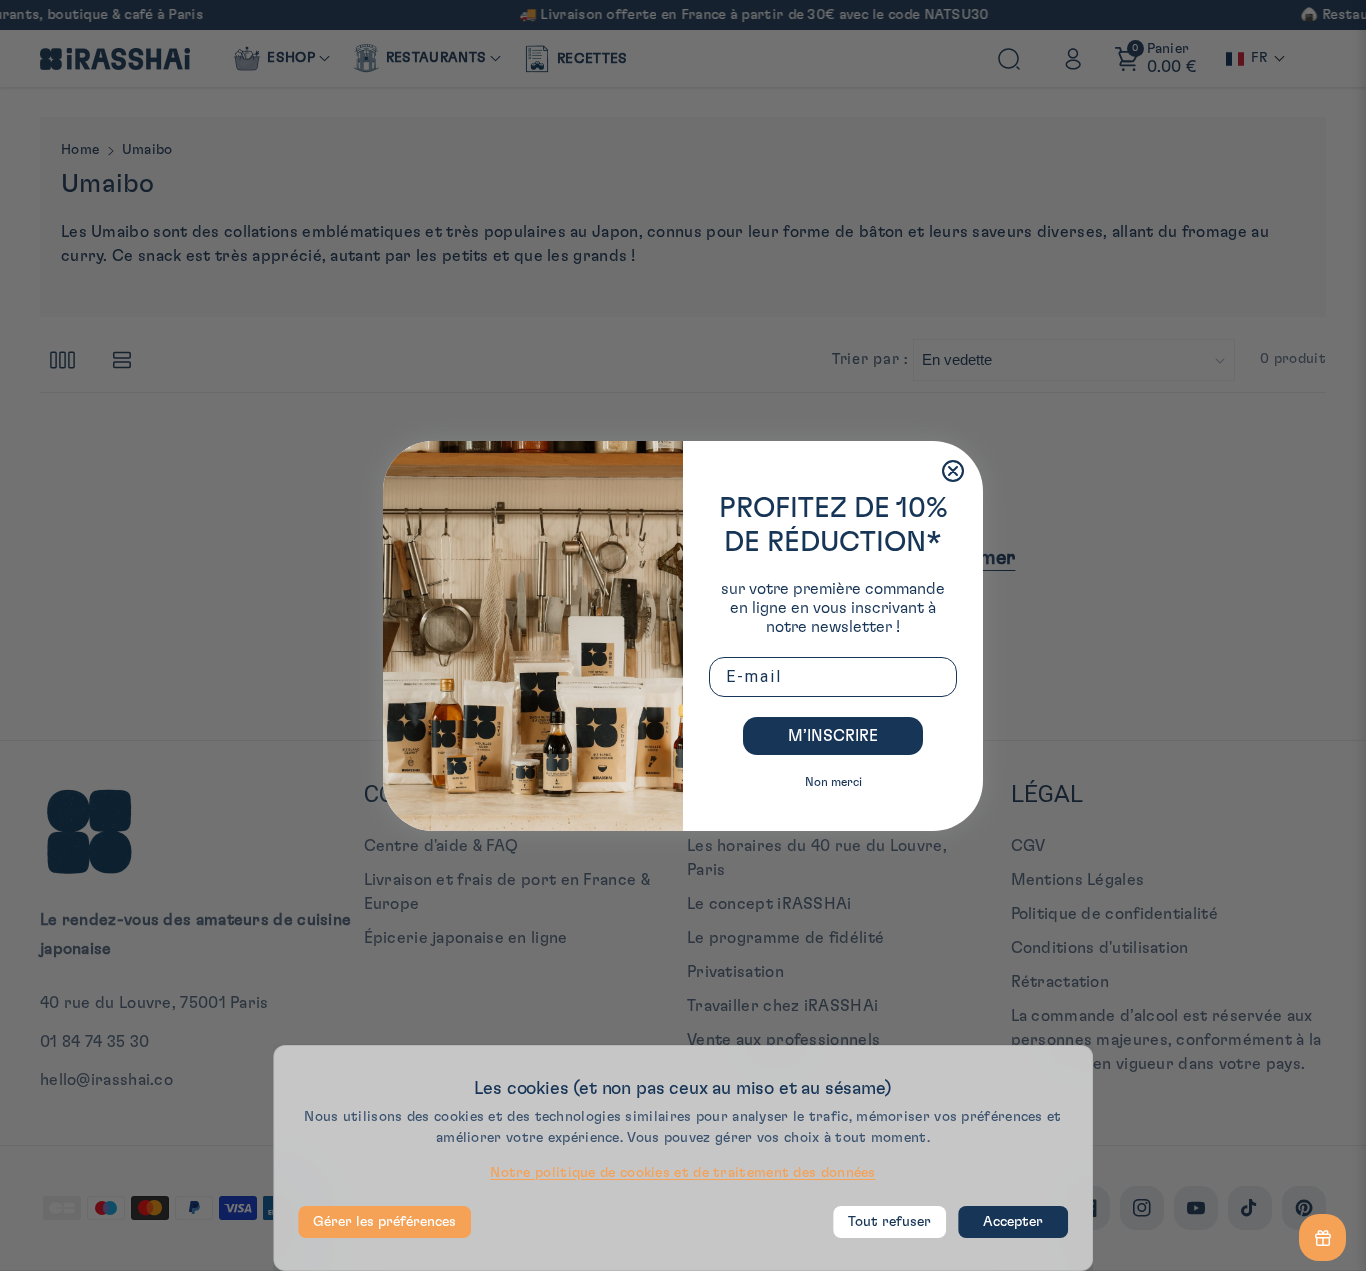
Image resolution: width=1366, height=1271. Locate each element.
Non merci (833, 782)
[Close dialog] (953, 471)
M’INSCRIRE (833, 736)
